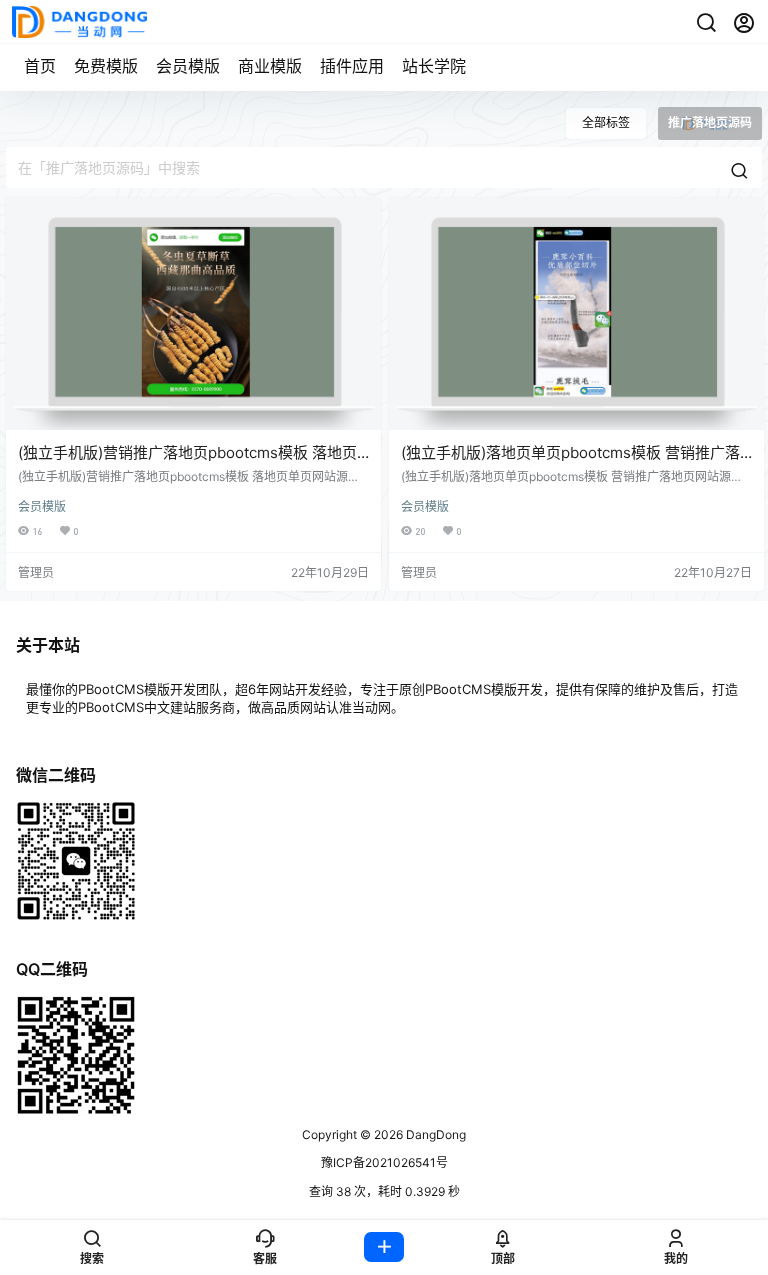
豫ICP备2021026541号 (384, 1162)
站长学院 (434, 66)
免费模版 (106, 66)
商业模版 (270, 66)
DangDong (434, 1134)
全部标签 (606, 122)
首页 (40, 66)
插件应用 (352, 66)
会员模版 (188, 66)
